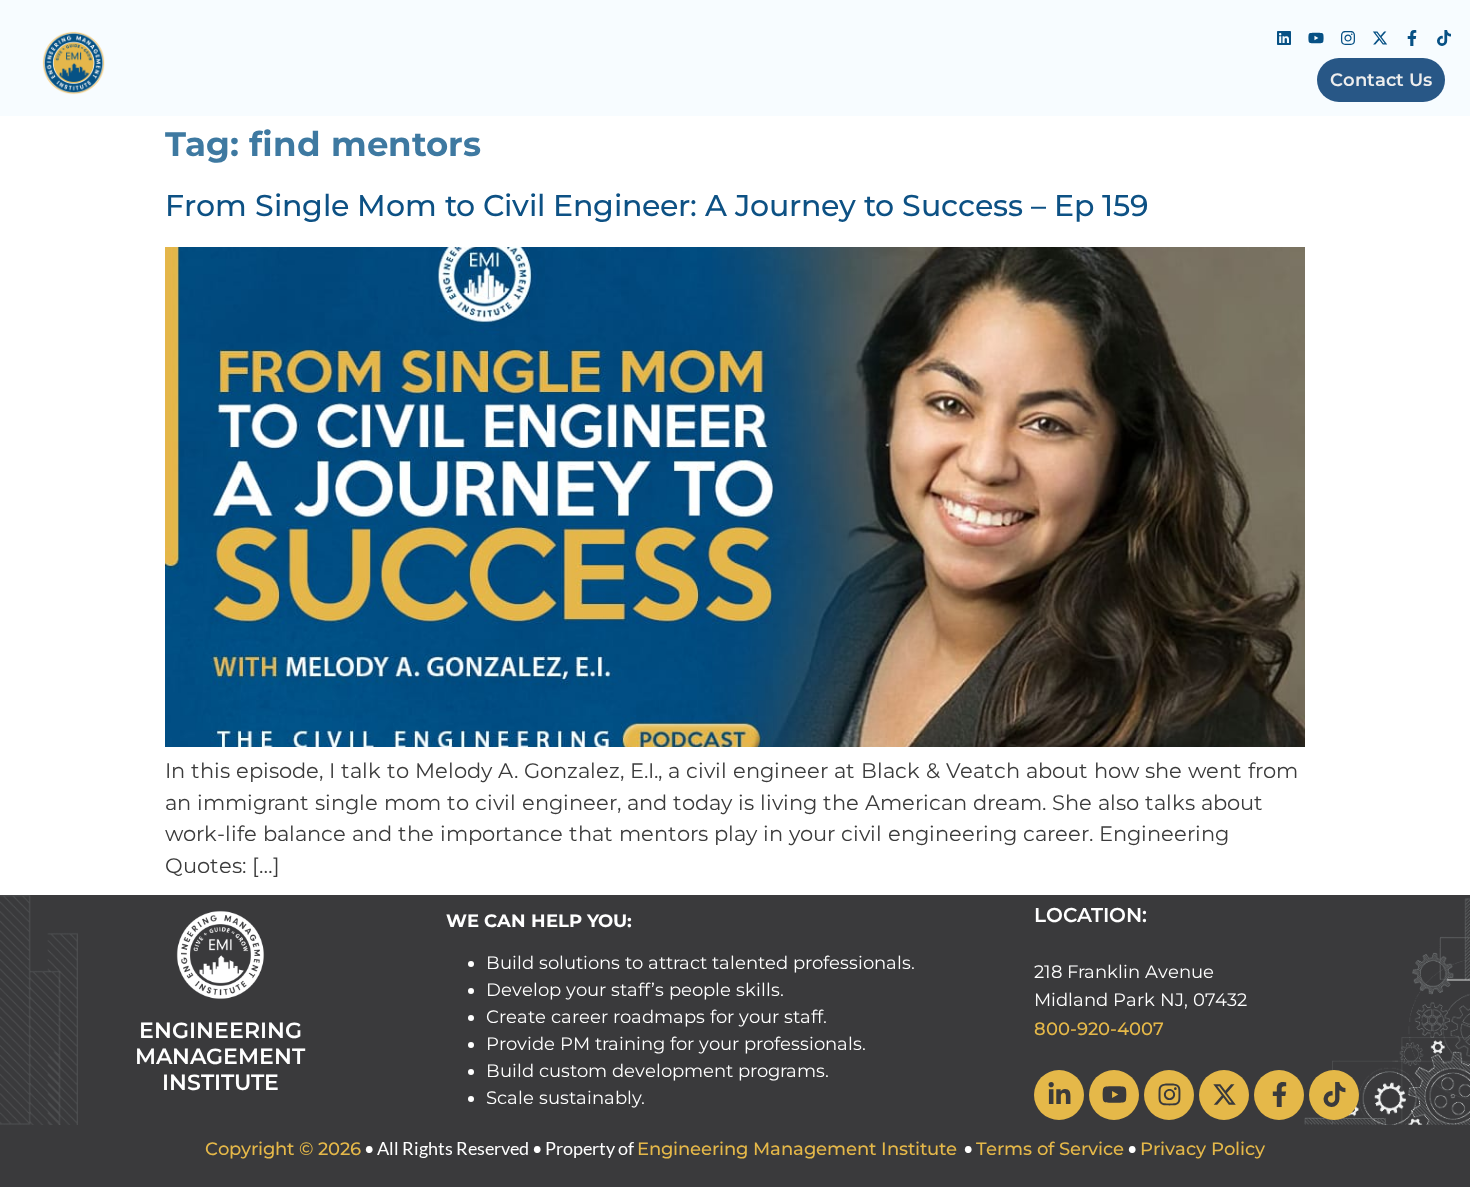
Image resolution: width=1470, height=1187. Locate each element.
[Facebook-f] (1412, 38)
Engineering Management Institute (797, 1149)
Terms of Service (1050, 1149)
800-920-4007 (1099, 1029)
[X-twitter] (1380, 38)
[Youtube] (1316, 38)
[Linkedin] (1284, 38)
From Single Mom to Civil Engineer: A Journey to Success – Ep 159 (657, 205)
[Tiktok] (1444, 38)
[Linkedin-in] (1059, 1095)
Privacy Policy (1202, 1149)
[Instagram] (1348, 38)
